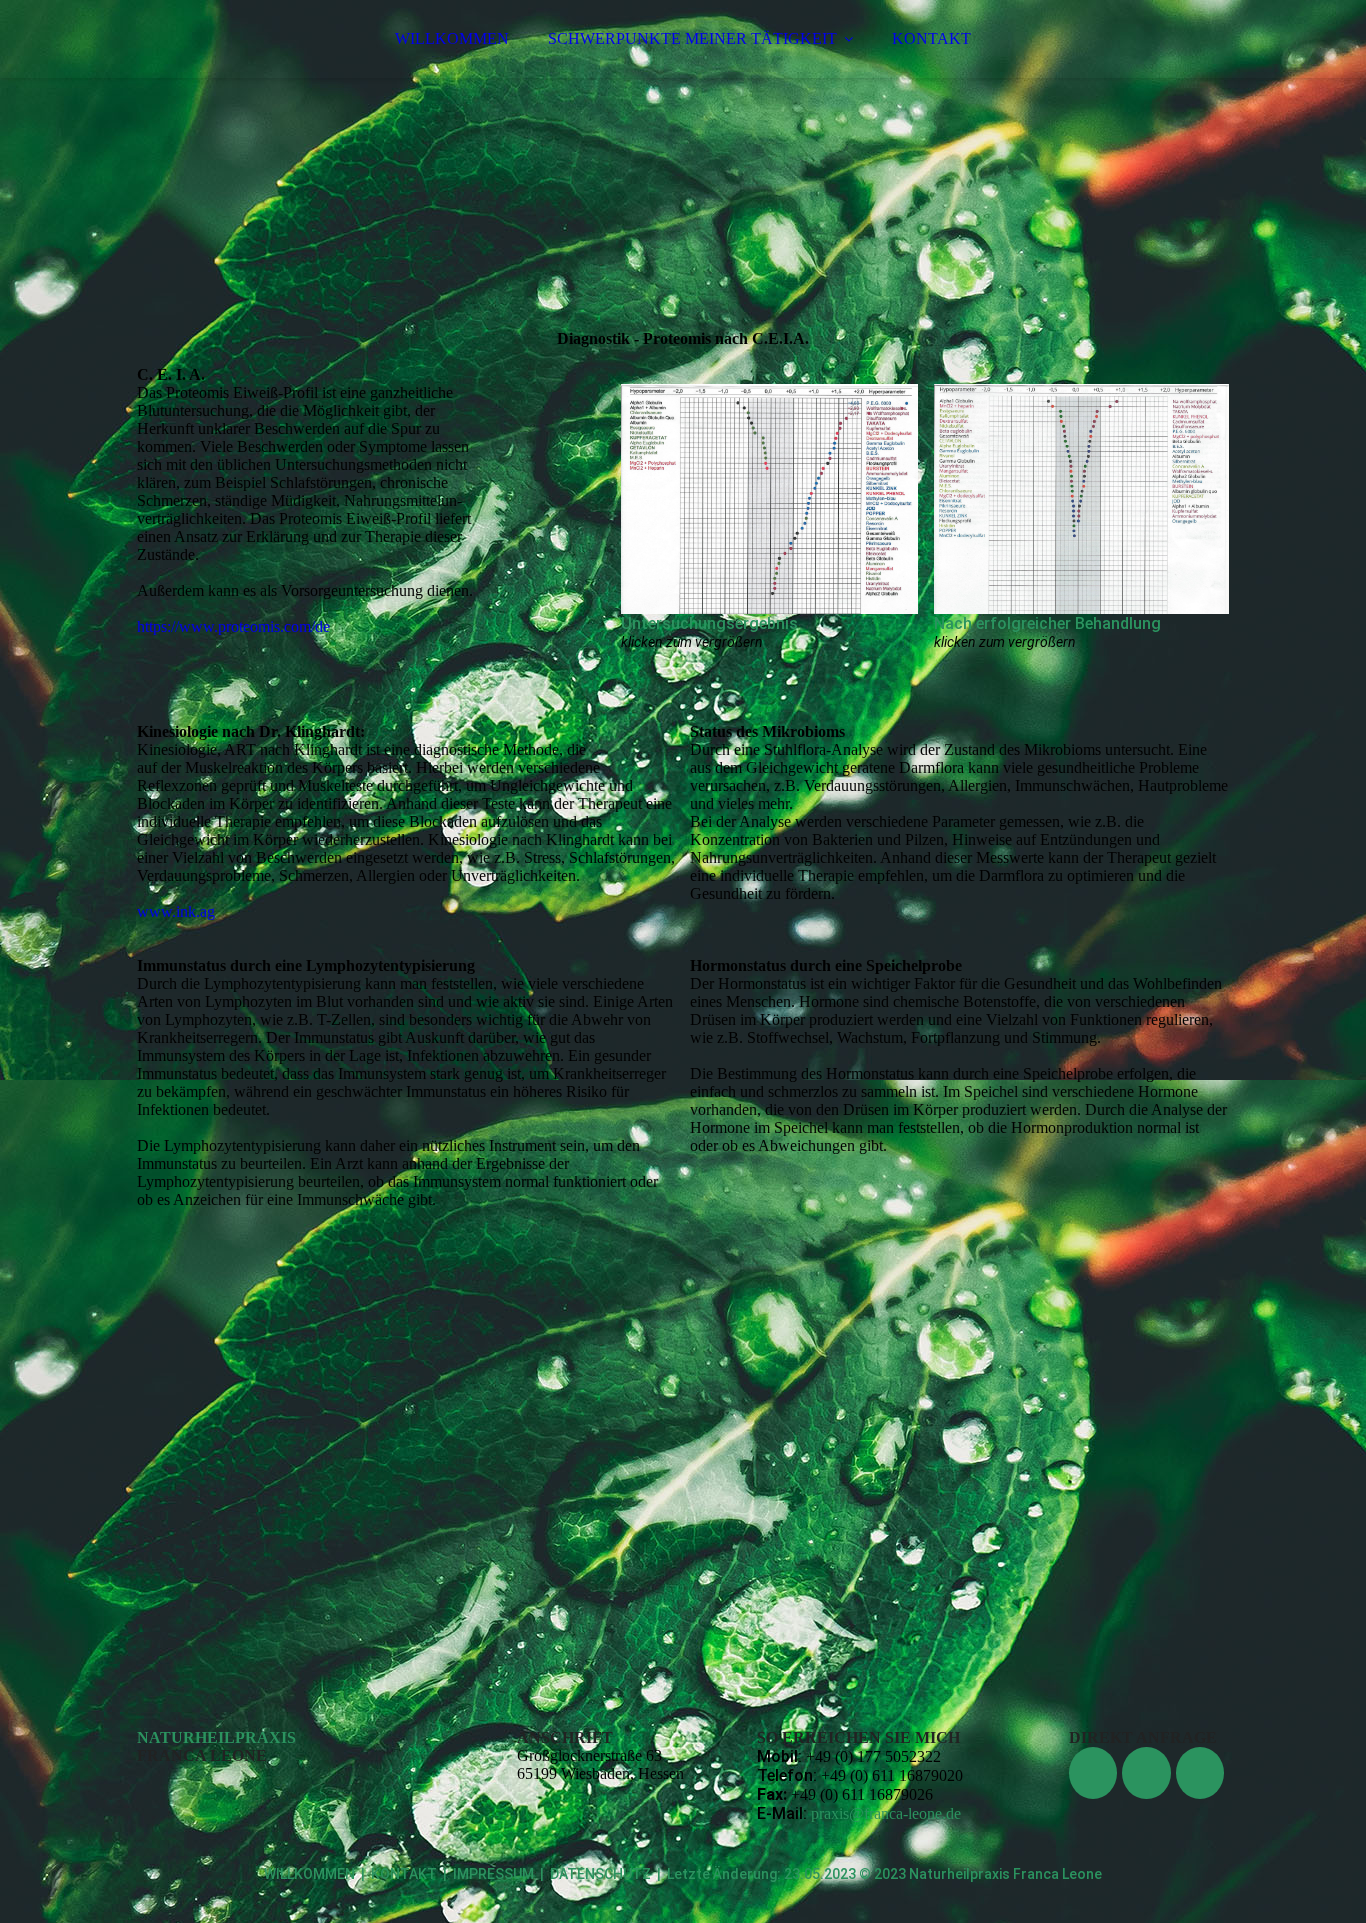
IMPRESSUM (493, 1874)
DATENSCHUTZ (600, 1874)
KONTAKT (931, 38)
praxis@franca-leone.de (886, 1813)
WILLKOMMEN (452, 38)
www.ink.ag (176, 911)
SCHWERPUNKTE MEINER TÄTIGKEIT (692, 38)
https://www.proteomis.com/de (233, 626)
